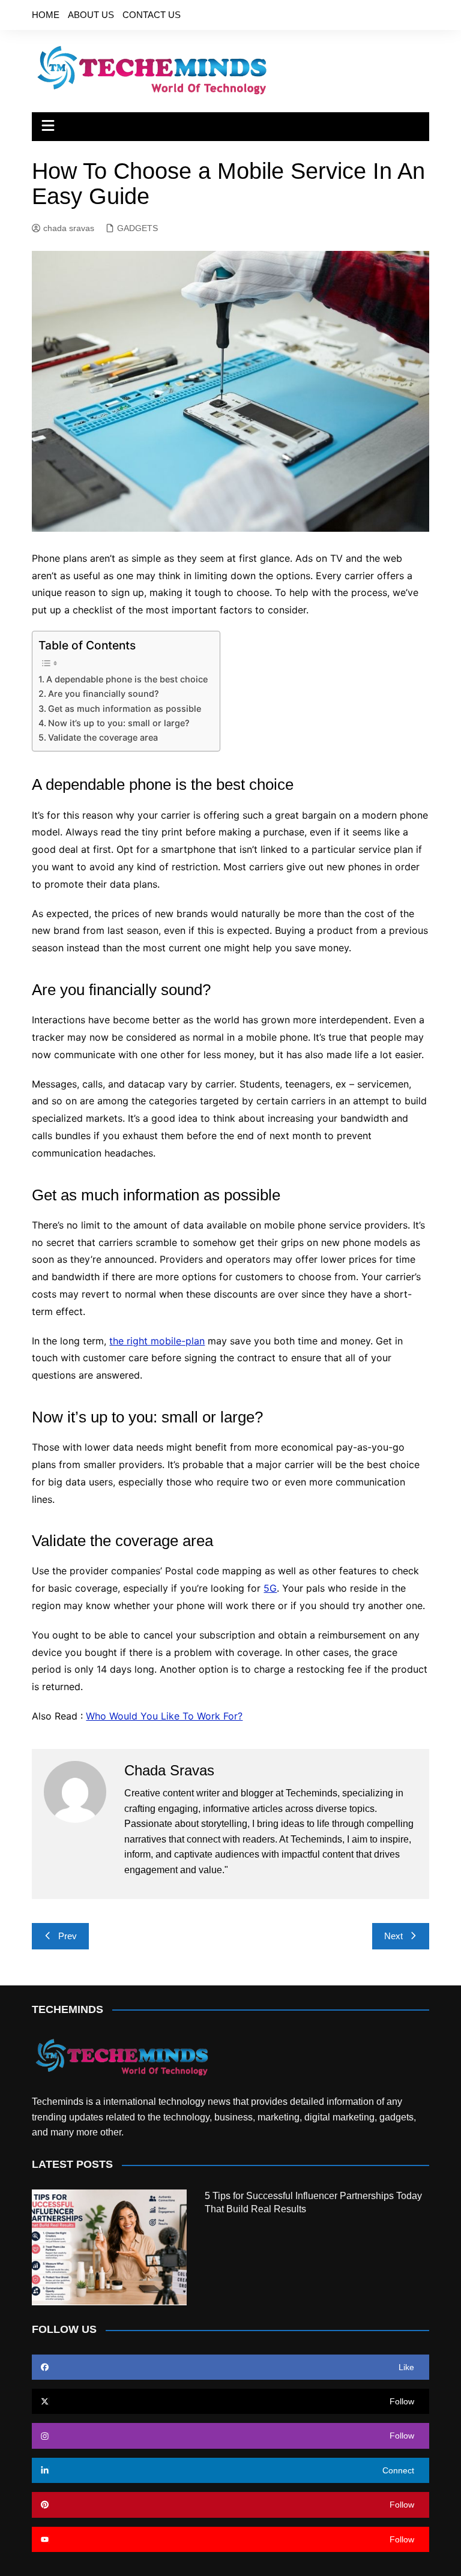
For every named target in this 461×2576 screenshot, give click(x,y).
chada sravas (69, 228)
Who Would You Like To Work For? (164, 1716)
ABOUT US (91, 15)
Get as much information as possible (125, 709)
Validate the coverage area (103, 737)
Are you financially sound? (104, 694)
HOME (46, 15)
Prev (68, 1936)
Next (393, 1936)
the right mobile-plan (157, 1341)
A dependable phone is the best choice (127, 679)
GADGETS (137, 228)
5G (270, 1588)
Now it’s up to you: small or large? (119, 723)
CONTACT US (152, 15)
